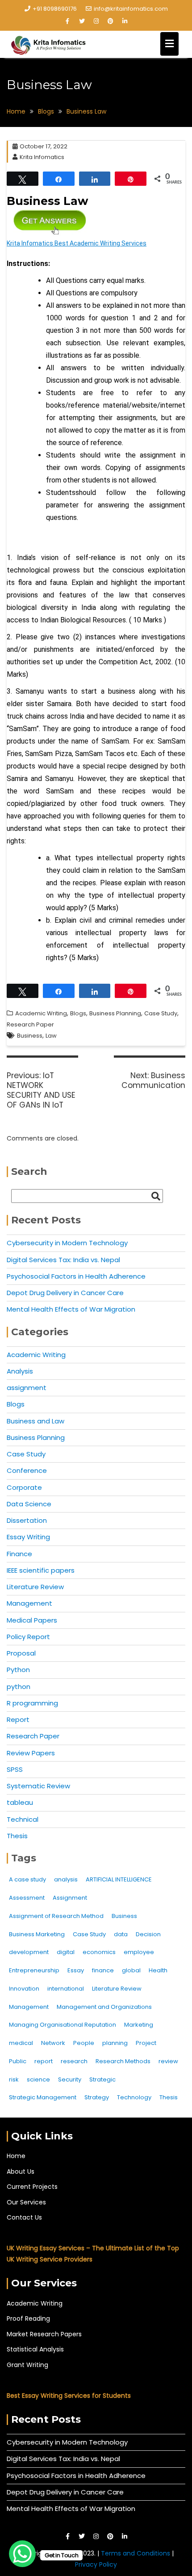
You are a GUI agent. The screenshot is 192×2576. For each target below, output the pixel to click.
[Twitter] (82, 21)
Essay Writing (28, 1537)
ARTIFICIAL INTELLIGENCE (119, 1879)
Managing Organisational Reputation (63, 2025)
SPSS (15, 1769)
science (38, 2079)
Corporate (24, 1487)
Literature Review (35, 1587)
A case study (27, 1879)
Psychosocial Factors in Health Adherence (76, 1276)
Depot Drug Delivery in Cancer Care (65, 1293)
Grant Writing (27, 2365)
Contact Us (24, 2217)
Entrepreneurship (34, 1970)
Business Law (47, 201)
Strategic (102, 2079)
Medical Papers (32, 1620)
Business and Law (35, 1421)
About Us (21, 2171)
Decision (148, 1934)
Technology (134, 2097)
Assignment (70, 1898)
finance (103, 1970)
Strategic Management (43, 2097)
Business (30, 1036)
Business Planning (115, 1013)
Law (51, 1036)
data (121, 1934)
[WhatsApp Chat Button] (22, 2554)
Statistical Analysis (35, 2349)
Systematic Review (38, 1786)
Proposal (21, 1653)
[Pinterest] (110, 21)
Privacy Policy (96, 2564)
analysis (66, 1879)
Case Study (161, 1013)
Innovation (24, 1989)
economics (99, 1952)
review (168, 2061)
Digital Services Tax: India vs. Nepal (63, 1260)
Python (18, 1670)
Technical (23, 1819)
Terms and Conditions (136, 2553)
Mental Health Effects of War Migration (71, 1309)
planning (115, 2043)
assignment (27, 1388)
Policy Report (28, 1637)
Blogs (78, 1013)
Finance (19, 1554)
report (44, 2061)
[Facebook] (67, 21)
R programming (32, 1703)
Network (53, 2043)
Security (70, 2079)
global (131, 1970)
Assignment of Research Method (56, 1916)
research (74, 2061)
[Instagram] (96, 21)
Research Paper (30, 1024)
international (66, 1989)
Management (29, 1603)
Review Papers (31, 1753)
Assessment (27, 1898)
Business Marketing (37, 1934)
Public (18, 2061)
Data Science (29, 1504)
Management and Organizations (104, 2007)
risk (14, 2079)
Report (18, 1719)
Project (146, 2043)
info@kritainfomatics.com (131, 9)
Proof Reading (28, 2318)
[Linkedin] (125, 21)
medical (21, 2043)
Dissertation (27, 1520)
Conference (27, 1470)
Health (158, 1970)
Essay (76, 1970)
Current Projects (32, 2187)
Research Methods (123, 2061)
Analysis (20, 1371)
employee (139, 1952)
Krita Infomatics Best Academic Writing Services (77, 243)
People (84, 2043)
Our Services (26, 2202)
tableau (20, 1802)
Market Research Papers (44, 2334)
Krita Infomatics (42, 157)
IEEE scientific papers (41, 1570)
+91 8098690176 (55, 9)
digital (66, 1952)
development (29, 1952)
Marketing (139, 2025)
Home (16, 2156)
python (19, 1687)
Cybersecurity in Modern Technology (67, 1243)
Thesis (17, 1836)
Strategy (97, 2097)
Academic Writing (41, 1013)
